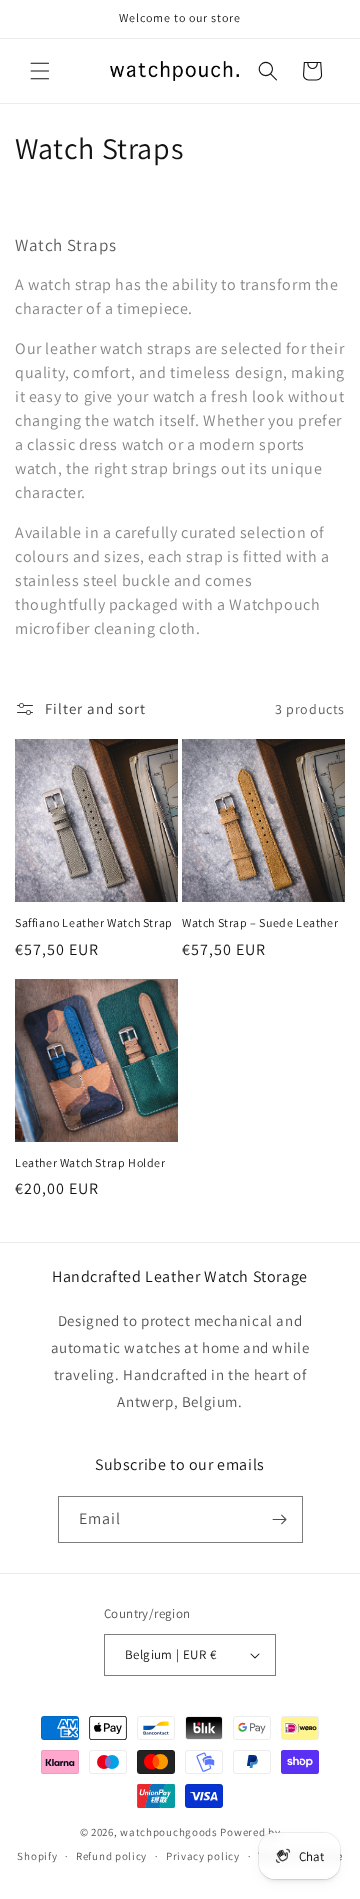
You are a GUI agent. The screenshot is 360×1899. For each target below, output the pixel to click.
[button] (40, 71)
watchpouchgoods (169, 1832)
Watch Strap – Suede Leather (260, 922)
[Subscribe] (280, 1519)
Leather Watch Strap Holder (90, 1162)
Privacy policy (203, 1856)
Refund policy (111, 1856)
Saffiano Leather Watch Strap (94, 922)
